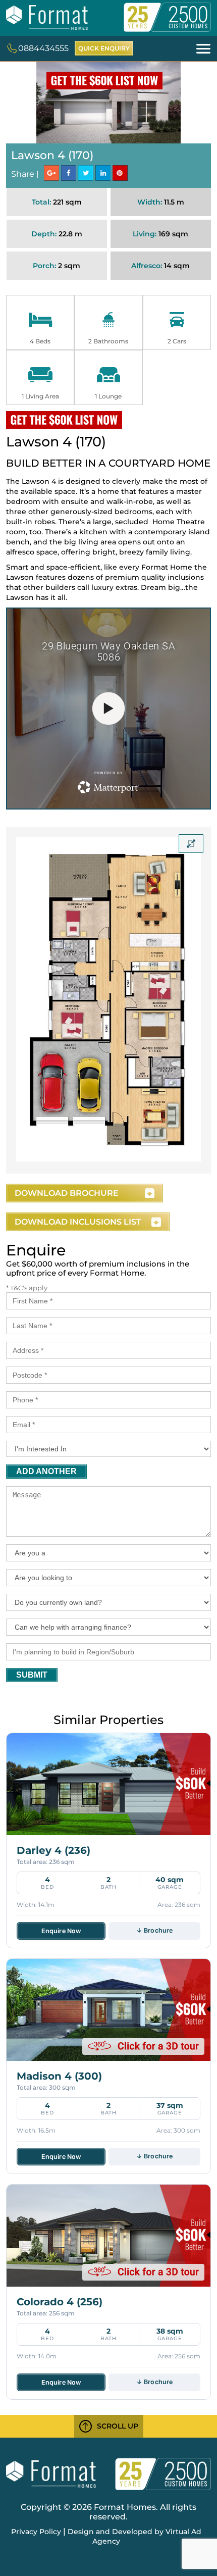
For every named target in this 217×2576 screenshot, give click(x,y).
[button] (203, 48)
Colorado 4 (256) (60, 2302)
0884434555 (43, 48)
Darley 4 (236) (53, 1850)
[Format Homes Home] (47, 24)
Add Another (46, 1471)
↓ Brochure (154, 1930)
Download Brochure (67, 1193)
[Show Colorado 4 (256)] (108, 2236)
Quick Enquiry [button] (104, 48)
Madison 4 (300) (59, 2076)
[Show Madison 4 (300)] (108, 2010)
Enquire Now (61, 1931)
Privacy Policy (36, 2532)
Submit (32, 1675)
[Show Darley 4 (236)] (108, 1784)
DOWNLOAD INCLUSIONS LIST (78, 1222)
